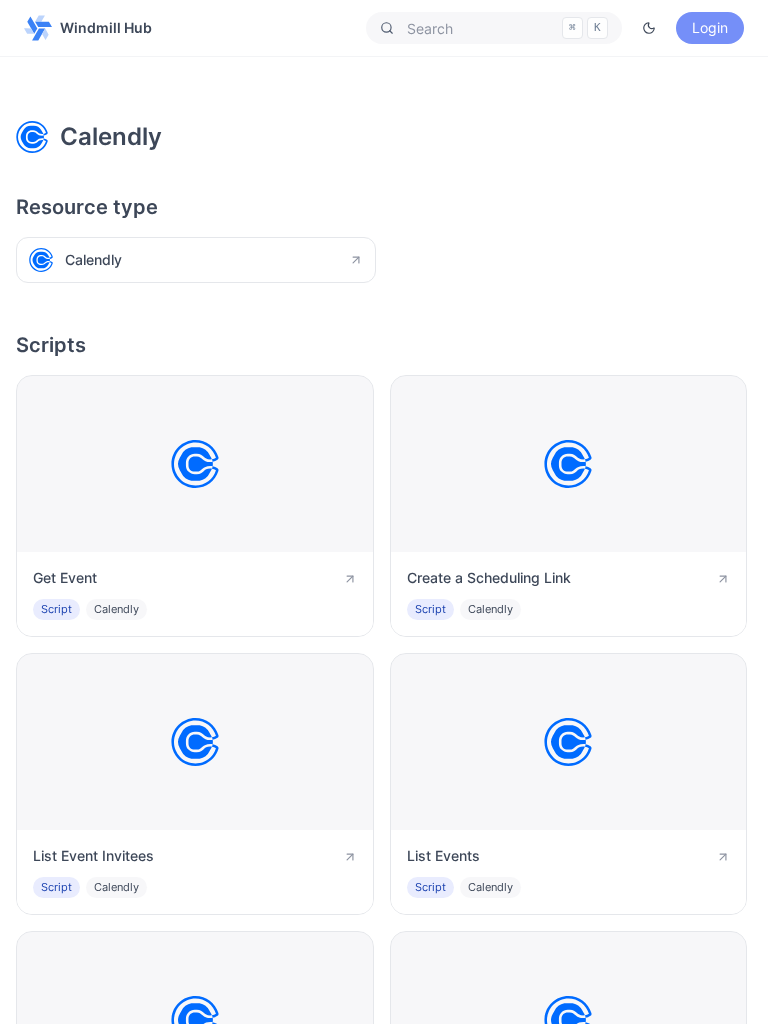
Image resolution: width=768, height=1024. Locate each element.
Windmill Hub (106, 27)
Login (710, 27)
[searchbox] (494, 28)
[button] (494, 28)
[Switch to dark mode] (649, 28)
